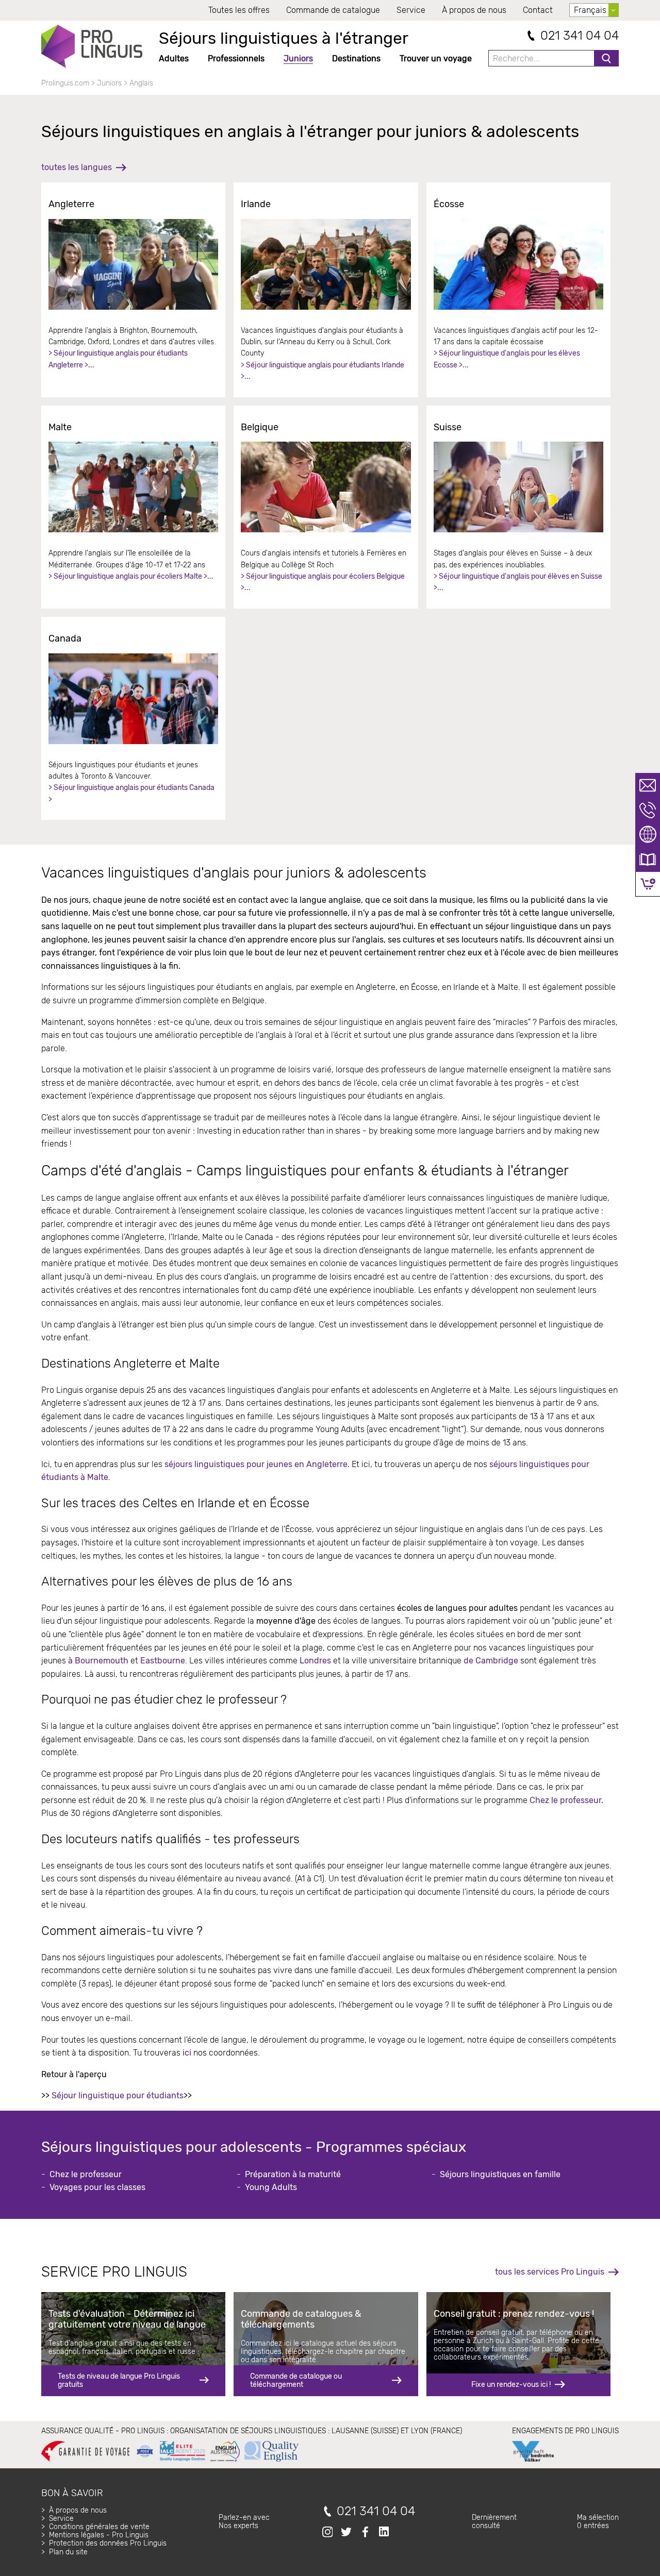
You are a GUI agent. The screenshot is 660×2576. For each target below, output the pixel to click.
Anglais (141, 83)
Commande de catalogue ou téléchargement (296, 2380)
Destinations (356, 58)
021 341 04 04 (580, 36)
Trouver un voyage (436, 58)
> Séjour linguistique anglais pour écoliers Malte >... (131, 576)
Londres (315, 1661)
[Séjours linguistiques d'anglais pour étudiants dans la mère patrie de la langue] (133, 264)
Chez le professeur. (566, 1800)
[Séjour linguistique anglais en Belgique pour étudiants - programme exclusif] (326, 487)
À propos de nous (474, 10)
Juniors (298, 58)
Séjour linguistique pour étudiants (118, 2095)
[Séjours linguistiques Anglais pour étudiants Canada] (133, 699)
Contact (538, 10)
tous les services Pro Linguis (550, 2272)
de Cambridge (491, 1661)
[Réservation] (648, 884)
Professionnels (236, 58)
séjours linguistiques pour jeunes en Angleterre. (257, 1464)
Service (411, 10)
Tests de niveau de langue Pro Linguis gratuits (119, 2380)
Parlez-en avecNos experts (244, 2522)
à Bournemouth (98, 1661)
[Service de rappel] (648, 810)
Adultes (174, 58)
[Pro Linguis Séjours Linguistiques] (92, 46)
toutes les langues (77, 167)
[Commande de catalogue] (648, 860)
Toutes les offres (239, 10)
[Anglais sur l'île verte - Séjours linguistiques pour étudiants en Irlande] (326, 264)
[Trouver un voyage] (648, 835)
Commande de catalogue (333, 10)
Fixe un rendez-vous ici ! (511, 2385)
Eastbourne (162, 1661)
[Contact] (648, 785)
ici (187, 2053)
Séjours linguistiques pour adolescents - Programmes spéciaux (254, 2147)
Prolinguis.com (65, 83)
